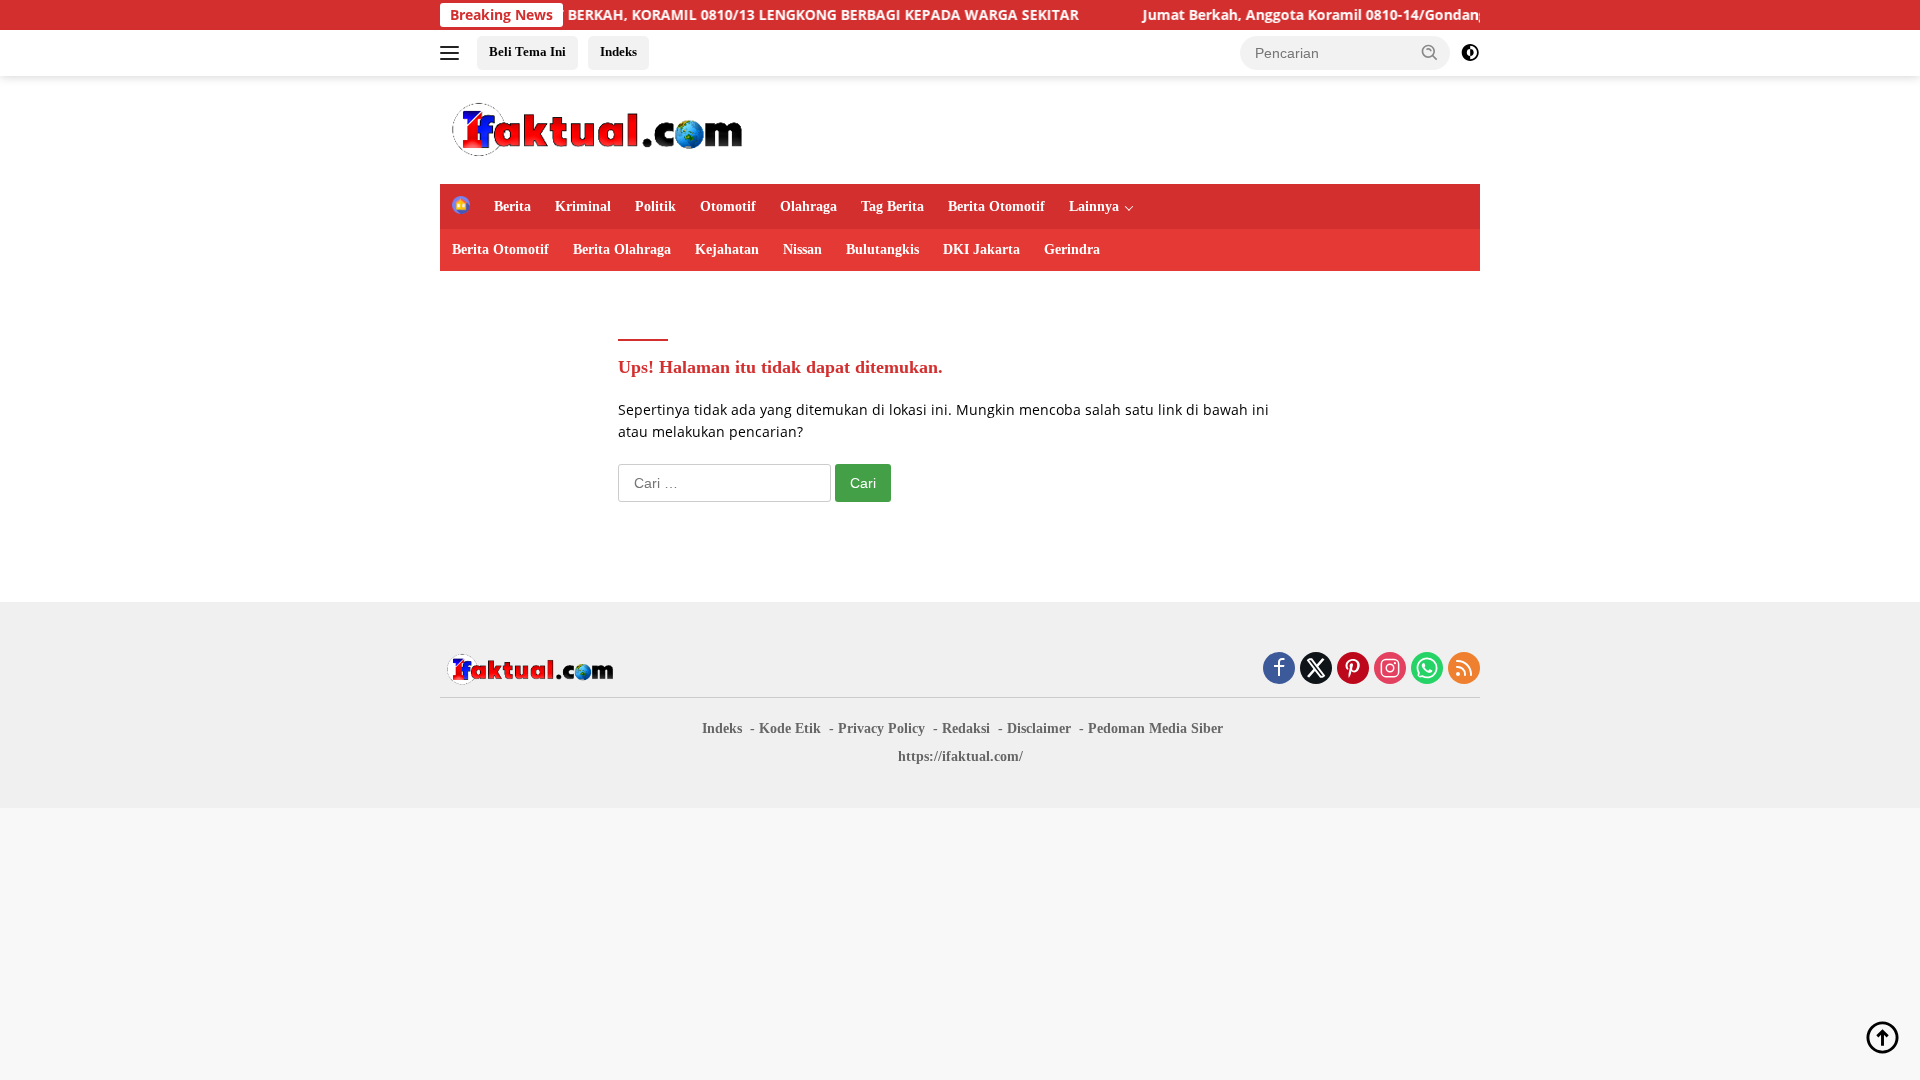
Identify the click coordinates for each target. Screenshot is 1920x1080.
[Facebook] (1279, 669)
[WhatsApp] (1427, 669)
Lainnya (1094, 206)
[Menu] (453, 53)
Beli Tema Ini (527, 51)
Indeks (618, 51)
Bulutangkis (882, 249)
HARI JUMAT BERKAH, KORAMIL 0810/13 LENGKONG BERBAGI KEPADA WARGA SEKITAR (748, 15)
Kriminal (583, 206)
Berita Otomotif (996, 206)
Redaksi (966, 728)
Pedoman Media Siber (1155, 728)
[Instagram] (1390, 669)
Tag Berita (892, 206)
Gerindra (1072, 249)
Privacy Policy (881, 728)
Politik (655, 206)
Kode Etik (790, 728)
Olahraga (808, 206)
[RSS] (1464, 669)
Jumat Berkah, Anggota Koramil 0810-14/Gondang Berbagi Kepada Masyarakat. (1385, 15)
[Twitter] (1316, 669)
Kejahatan (727, 249)
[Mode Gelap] (1470, 53)
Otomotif (728, 206)
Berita (512, 206)
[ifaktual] (597, 128)
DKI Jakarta (981, 249)
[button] (1430, 52)
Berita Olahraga (622, 249)
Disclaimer (1039, 728)
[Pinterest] (1353, 669)
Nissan (802, 249)
